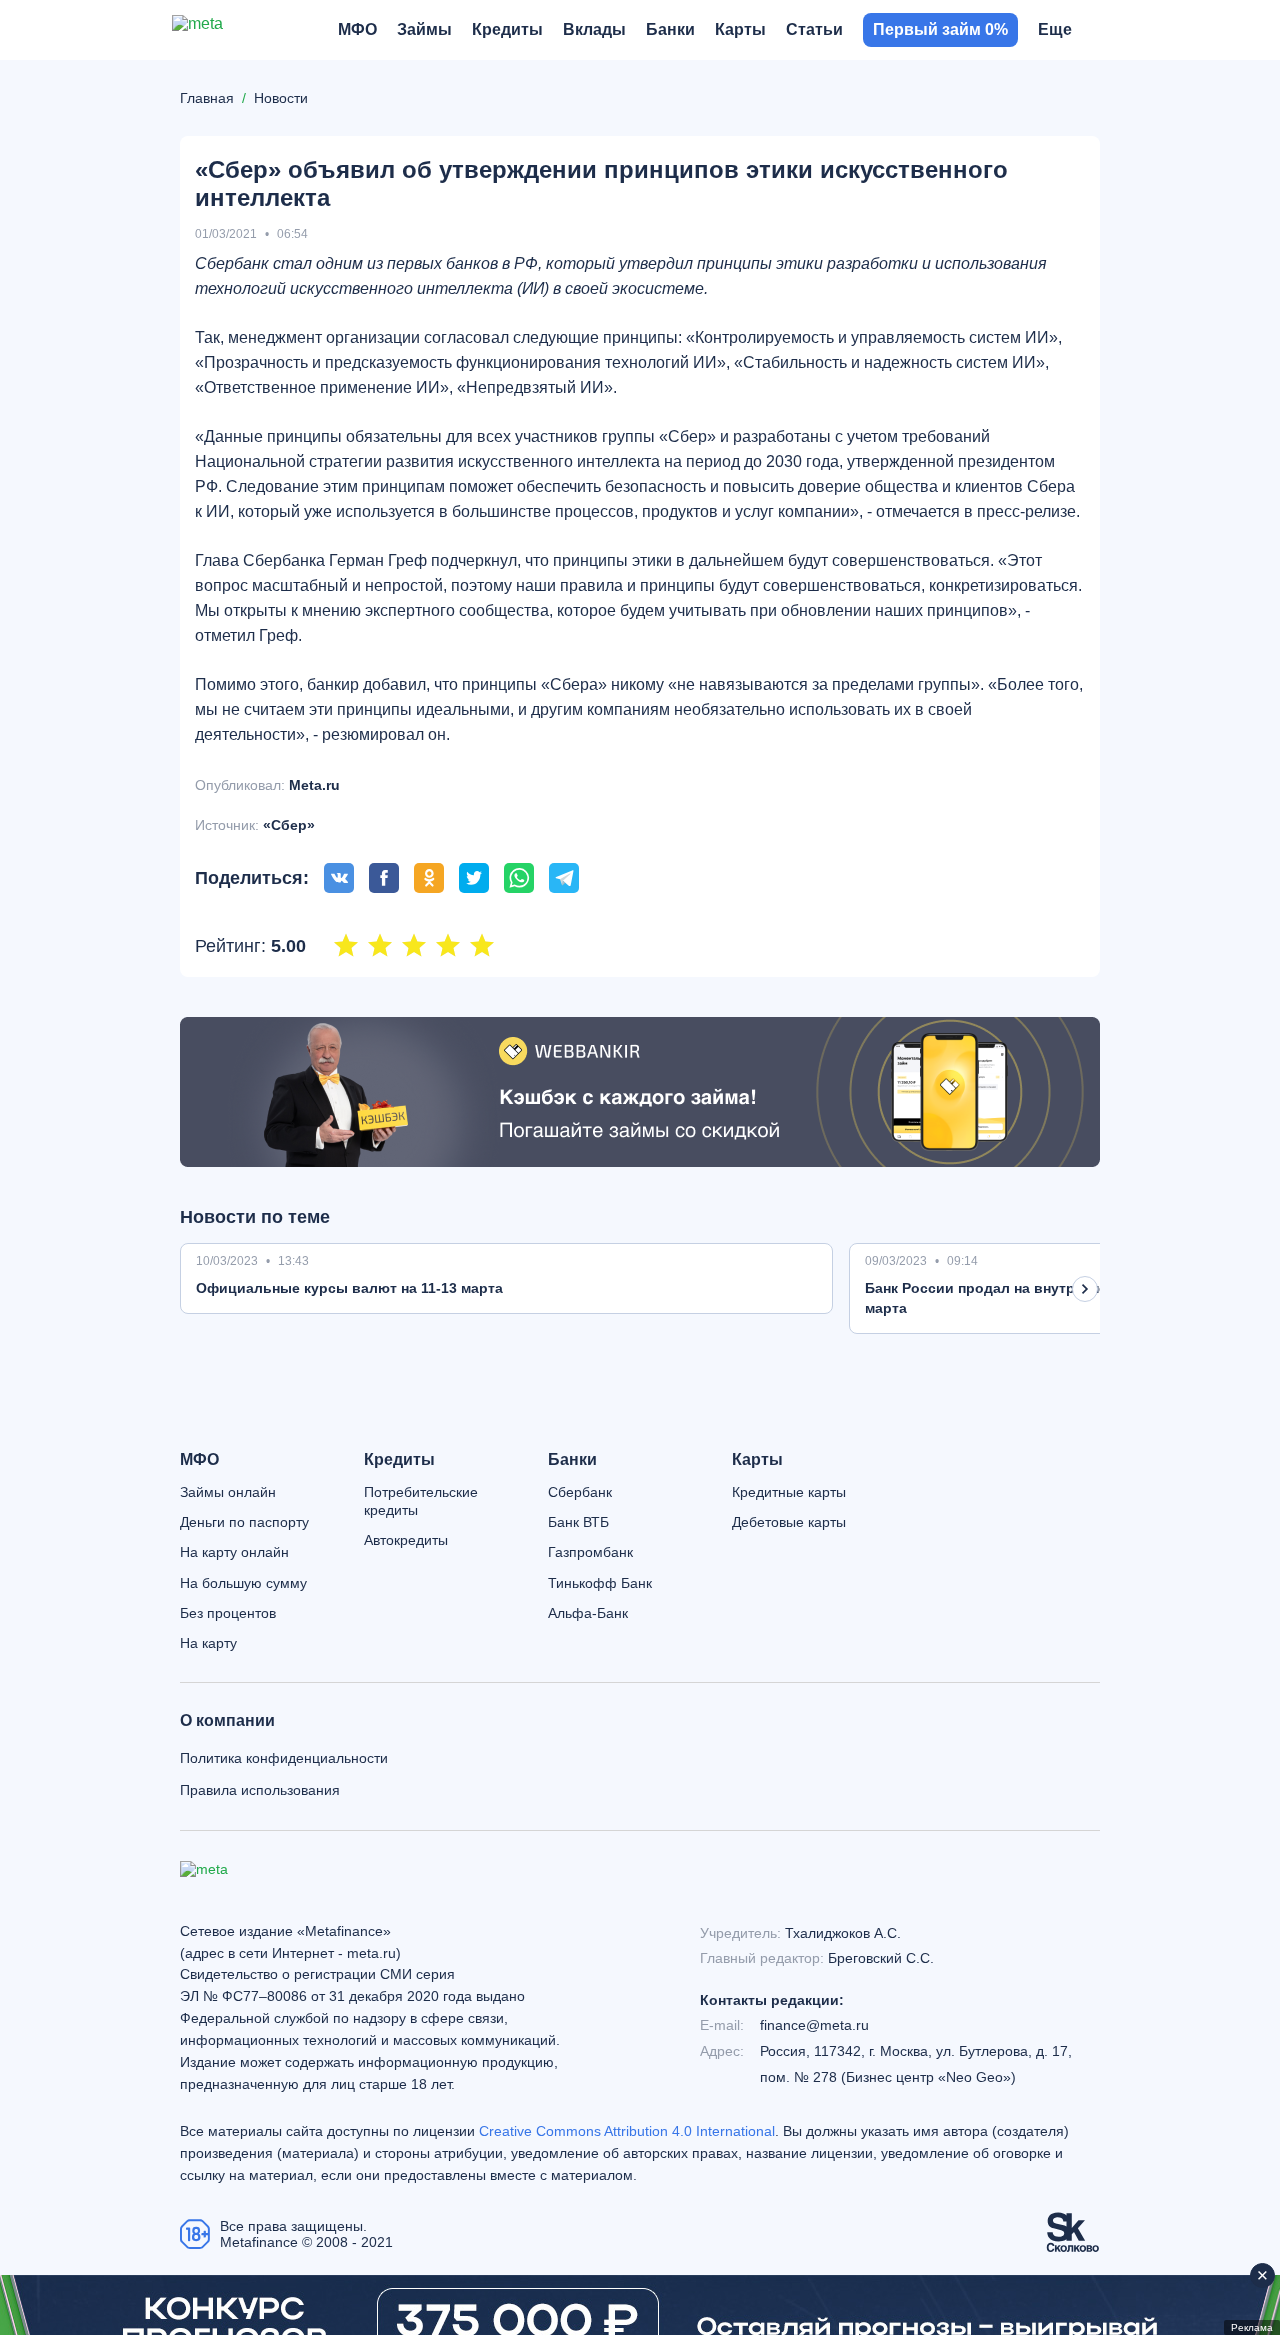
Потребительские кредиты (421, 1501)
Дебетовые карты (789, 1522)
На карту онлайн (234, 1552)
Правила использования (260, 1790)
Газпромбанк (590, 1552)
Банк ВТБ (578, 1522)
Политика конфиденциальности (284, 1758)
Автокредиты (406, 1540)
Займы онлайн (228, 1492)
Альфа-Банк (588, 1613)
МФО (199, 1460)
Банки (572, 1460)
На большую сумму (243, 1583)
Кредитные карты (789, 1492)
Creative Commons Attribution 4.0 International (627, 2131)
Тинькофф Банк (600, 1583)
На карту (208, 1643)
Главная (207, 98)
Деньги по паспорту (244, 1522)
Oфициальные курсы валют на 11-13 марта (349, 1288)
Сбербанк (580, 1492)
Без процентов (228, 1613)
